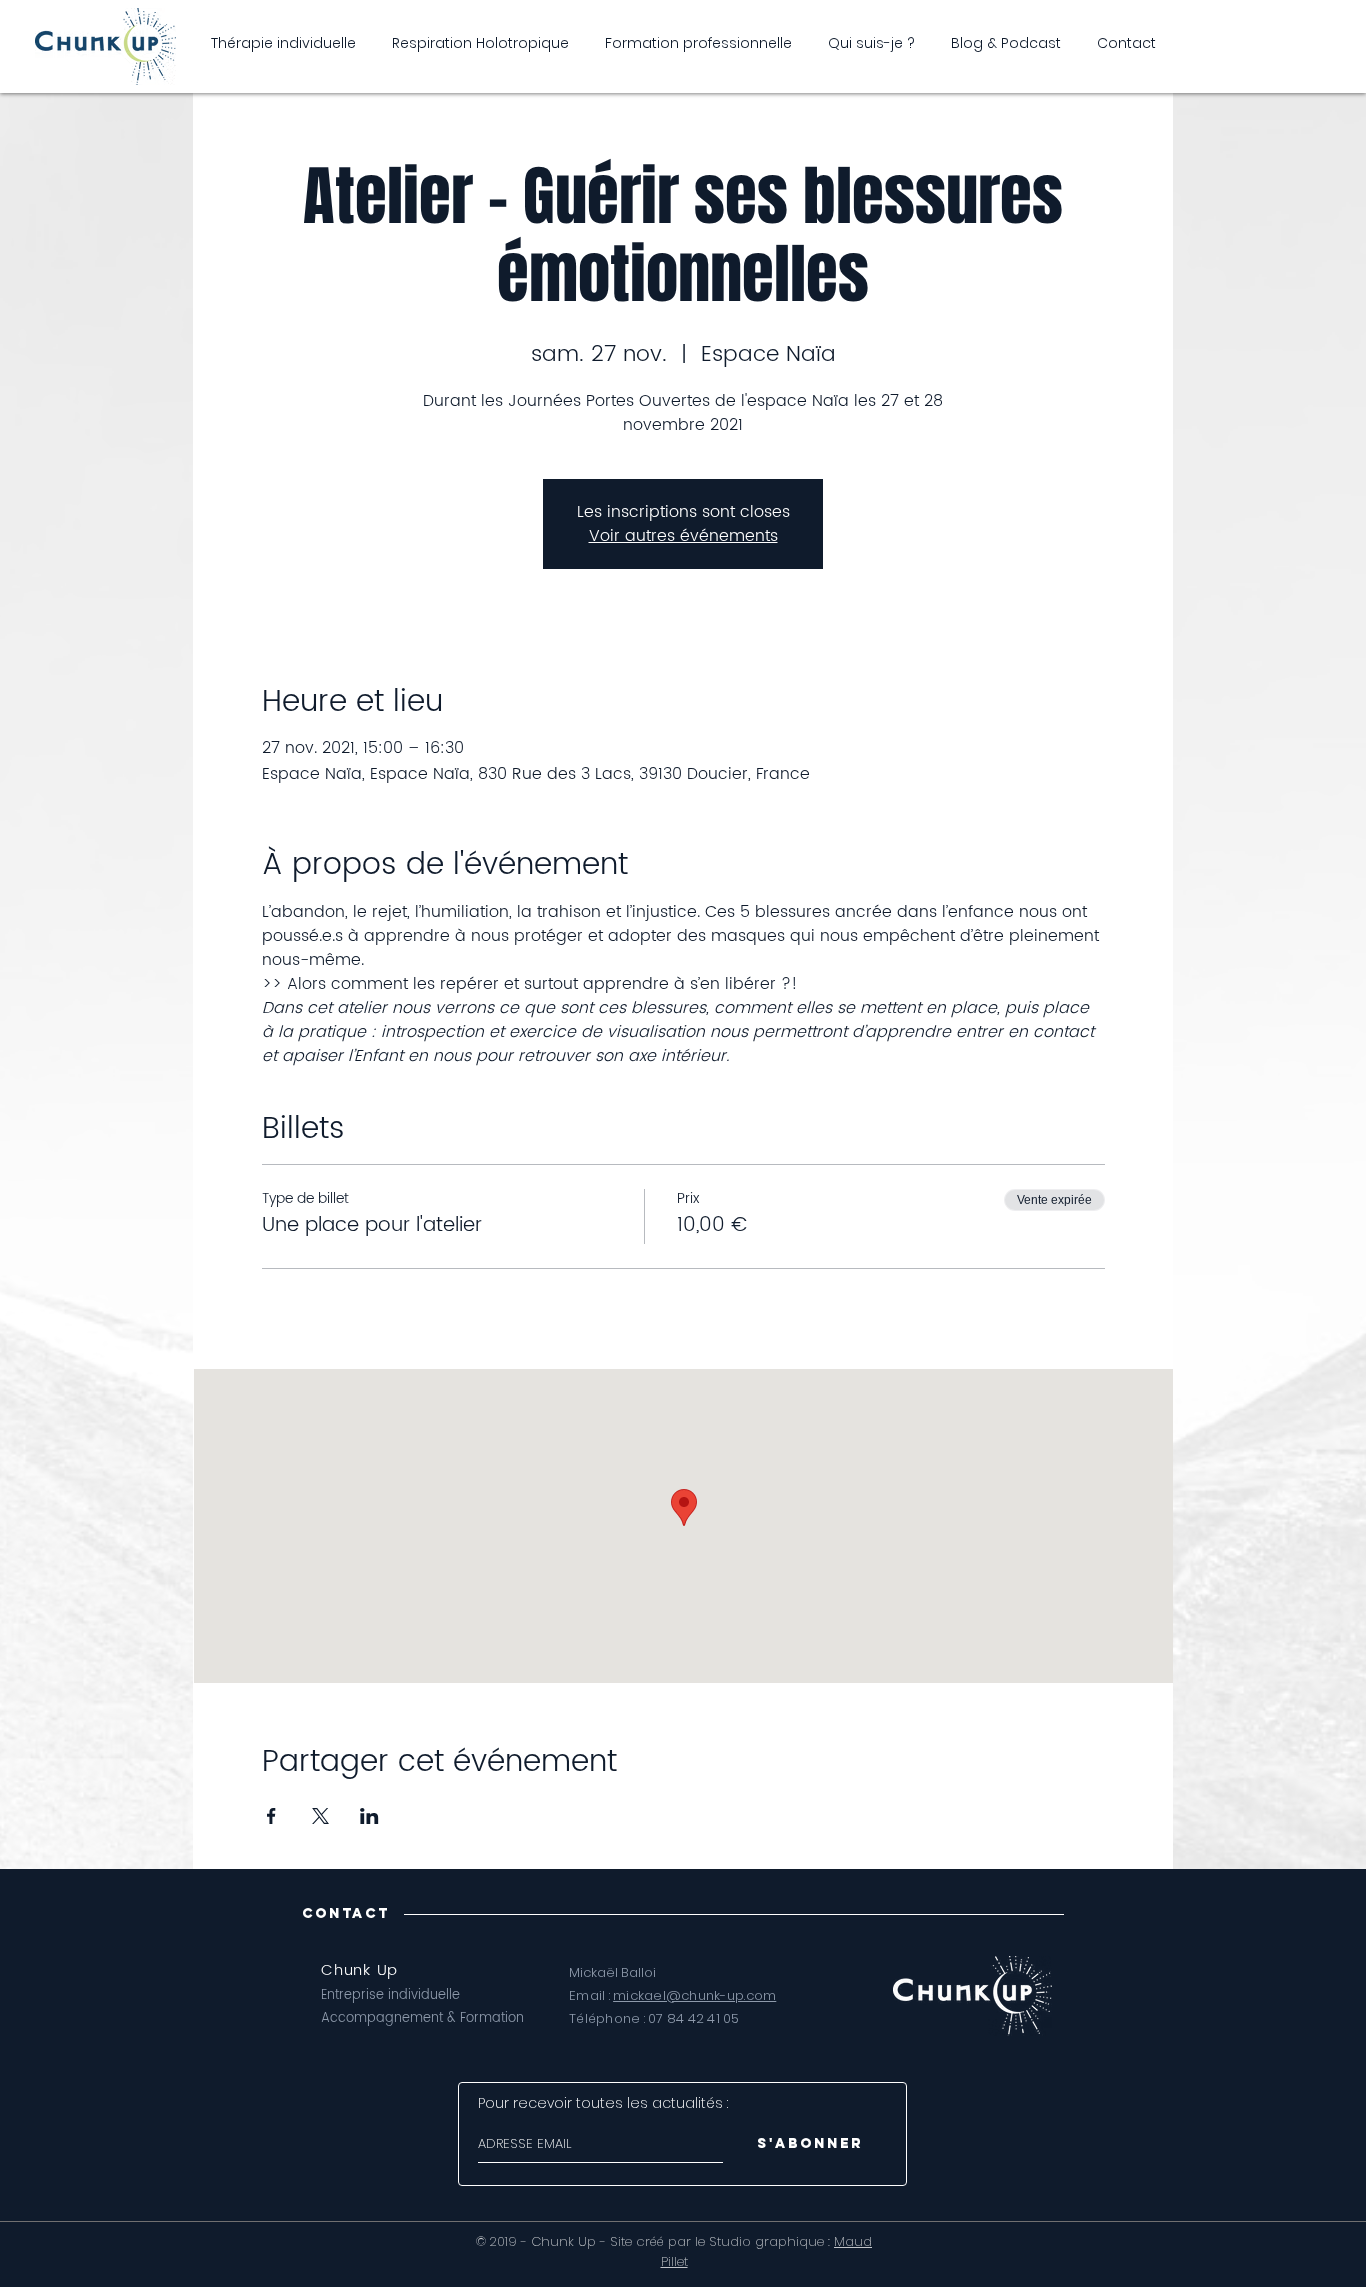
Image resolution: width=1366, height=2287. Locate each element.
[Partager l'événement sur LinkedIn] (369, 1816)
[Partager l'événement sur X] (320, 1816)
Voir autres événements (683, 536)
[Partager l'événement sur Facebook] (271, 1816)
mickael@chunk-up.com (694, 1995)
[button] (1006, 43)
